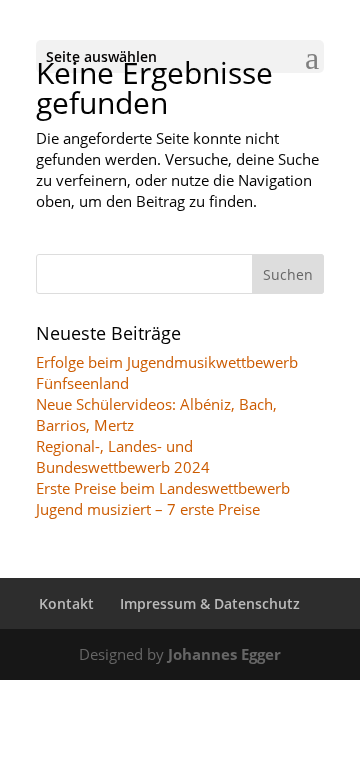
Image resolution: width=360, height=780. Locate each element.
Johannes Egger (224, 654)
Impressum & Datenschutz (210, 603)
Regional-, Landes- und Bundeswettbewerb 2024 (123, 456)
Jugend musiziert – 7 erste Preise (148, 509)
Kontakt (66, 603)
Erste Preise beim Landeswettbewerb (163, 488)
